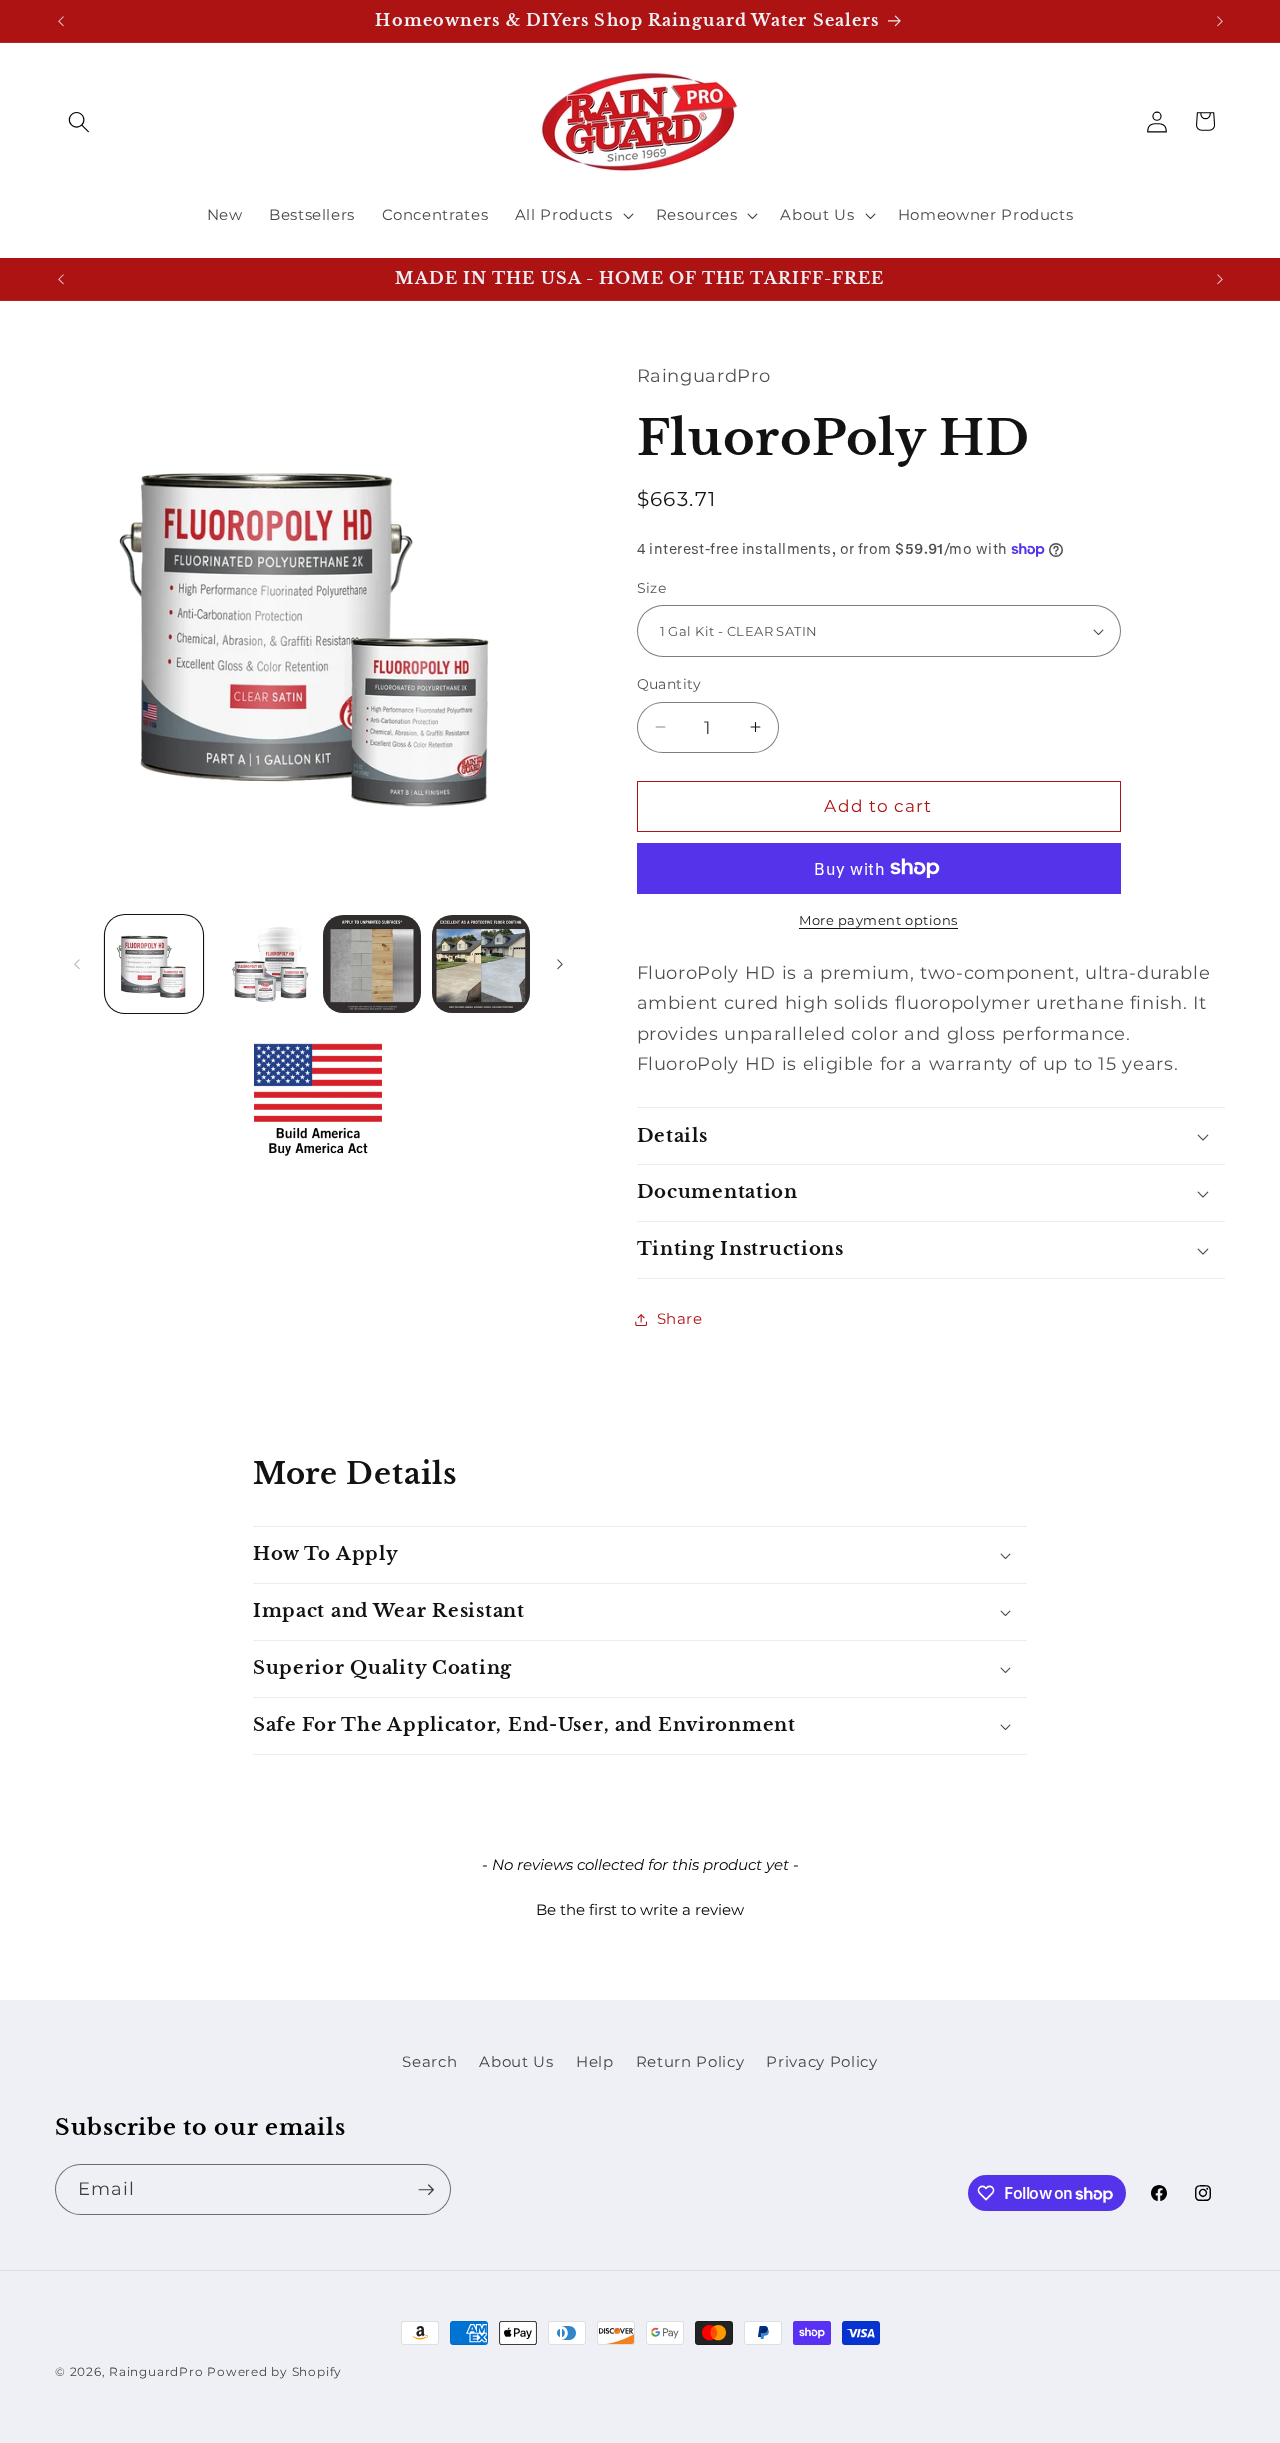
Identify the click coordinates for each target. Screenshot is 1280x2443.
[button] (79, 121)
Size (652, 588)
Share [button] (680, 1318)
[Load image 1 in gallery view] (154, 964)
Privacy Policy (821, 2061)
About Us (516, 2061)
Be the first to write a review (640, 1909)
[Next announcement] (1220, 21)
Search (429, 2061)
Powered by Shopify (274, 2371)
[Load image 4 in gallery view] (481, 964)
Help (595, 2061)
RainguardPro (156, 2371)
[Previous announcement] (61, 21)
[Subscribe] (426, 2190)
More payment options (878, 920)
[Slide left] (77, 964)
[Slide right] (560, 964)
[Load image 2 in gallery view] (263, 964)
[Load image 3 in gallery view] (372, 964)
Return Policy (690, 2061)
